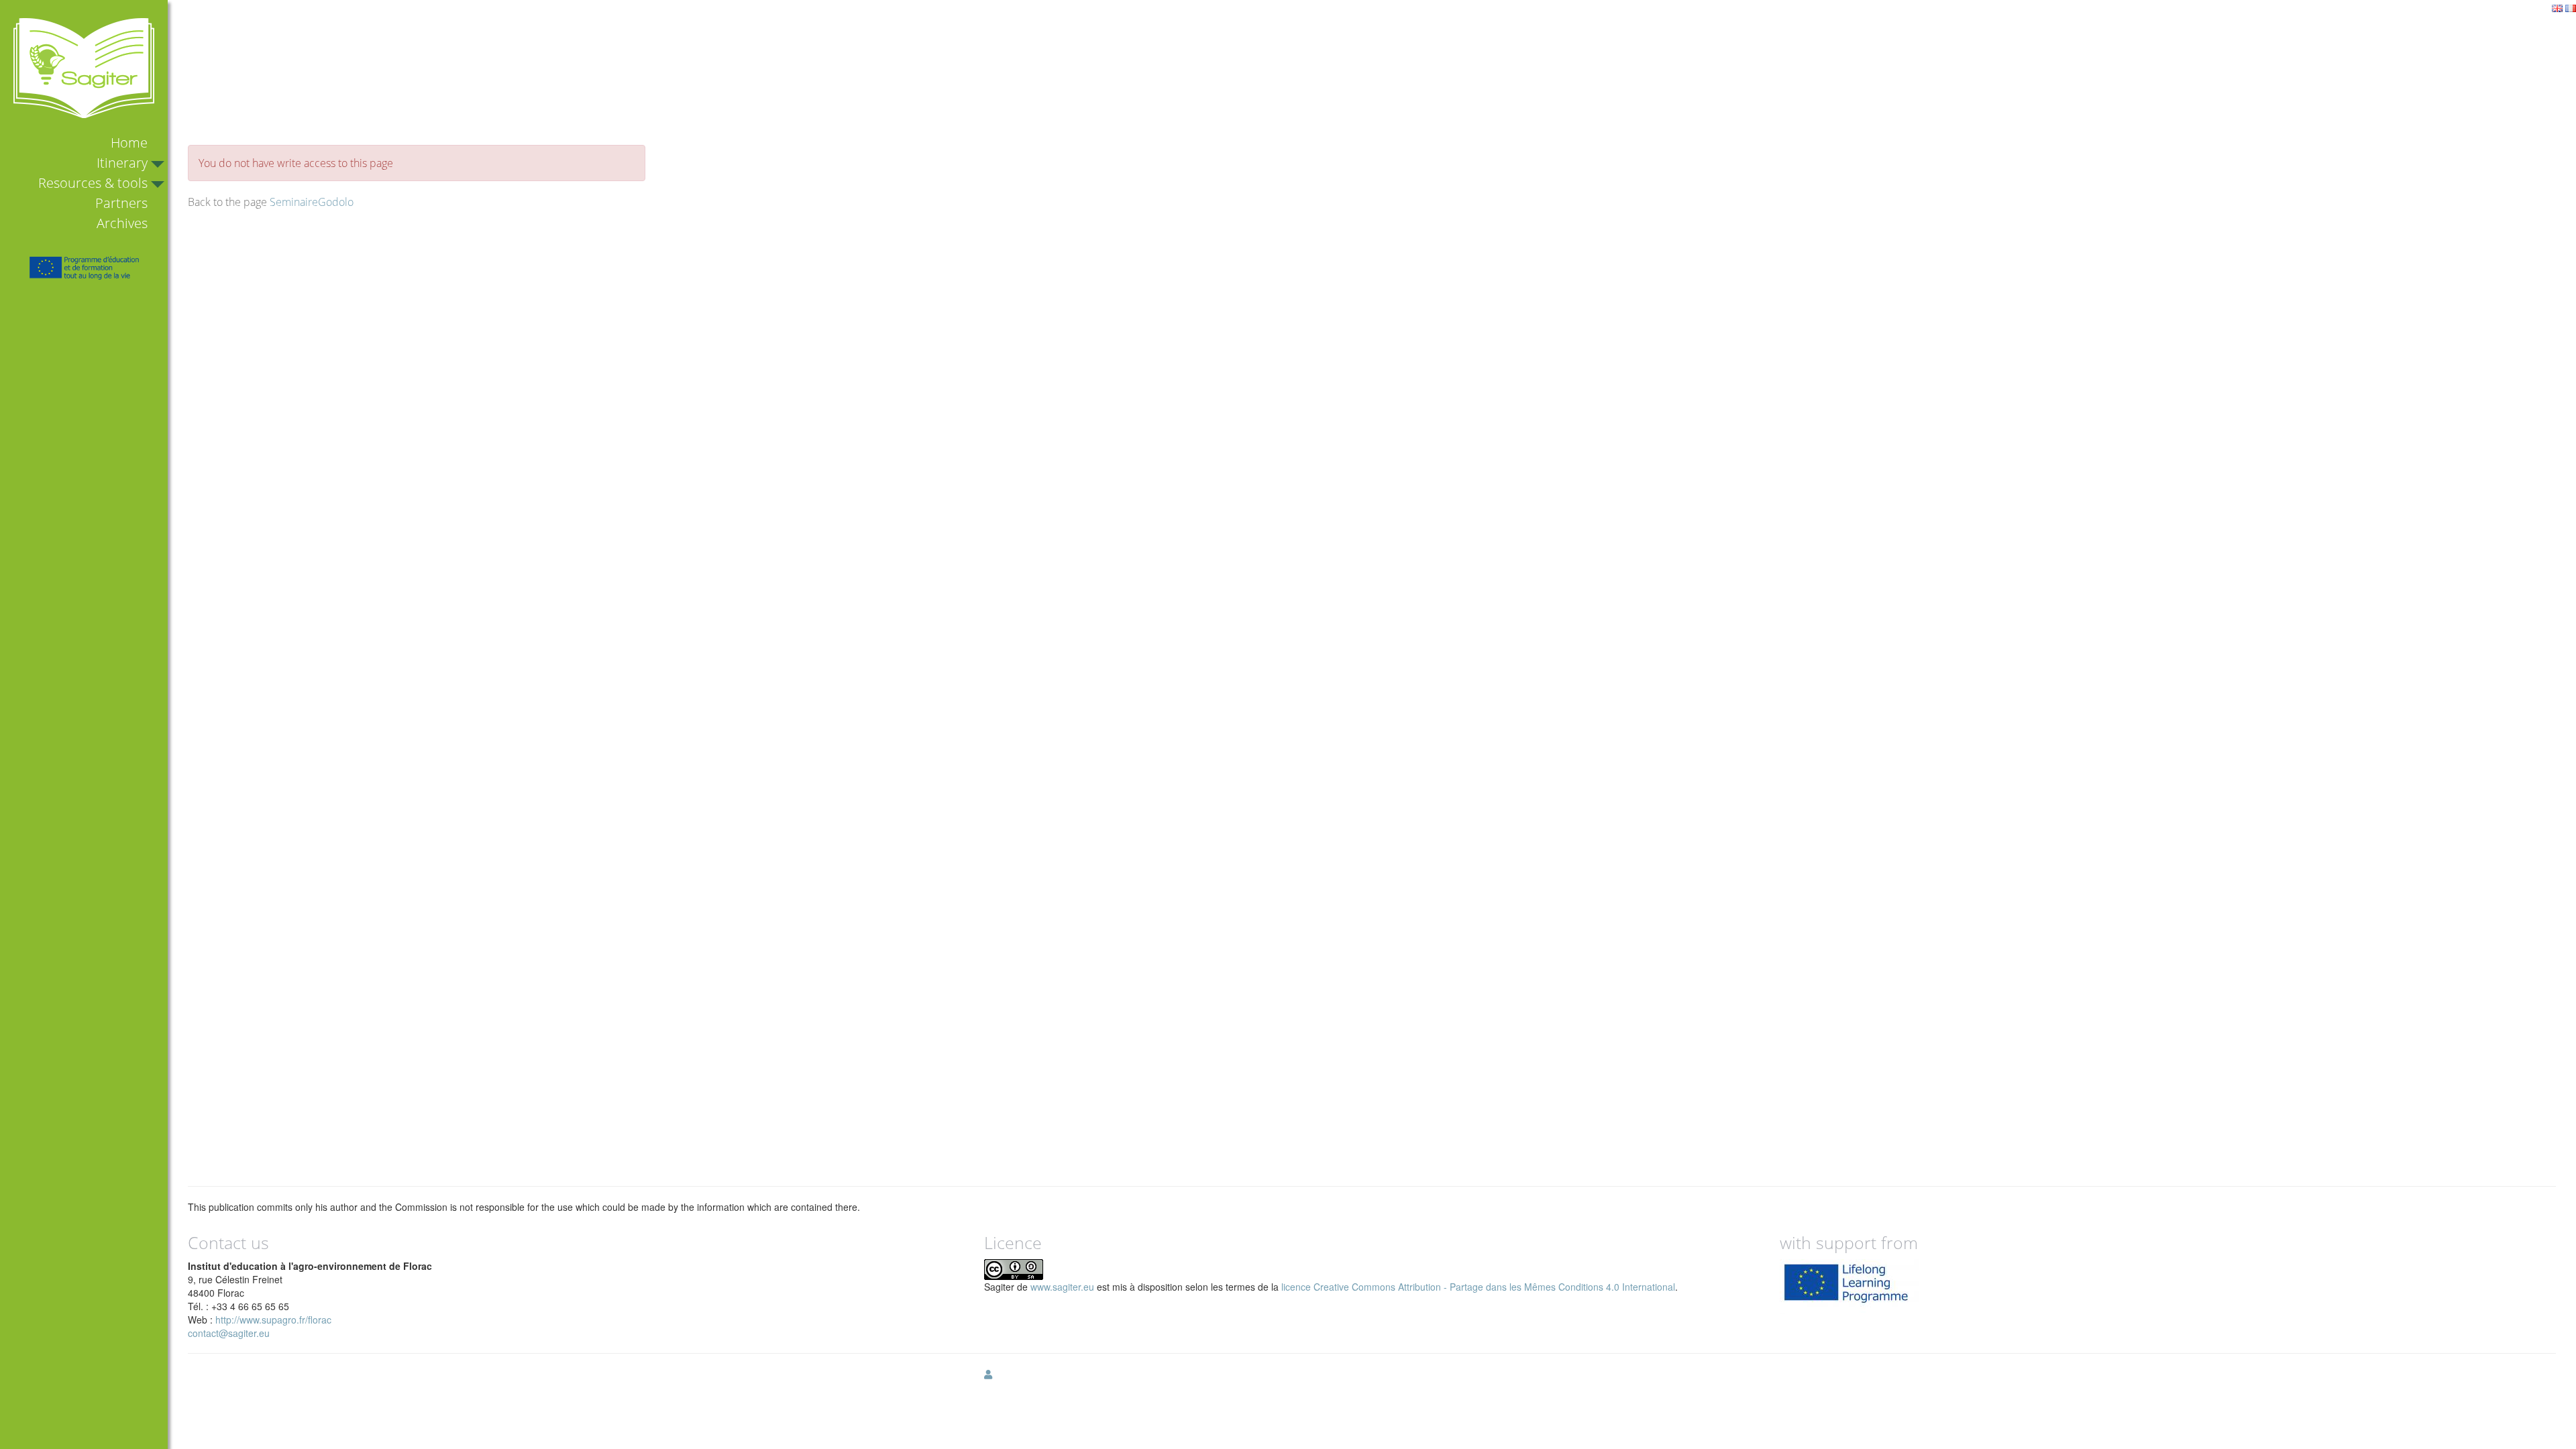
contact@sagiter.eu (229, 1333)
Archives (122, 223)
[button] (988, 1374)
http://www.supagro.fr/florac (273, 1320)
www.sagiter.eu (1062, 1287)
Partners (121, 203)
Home (129, 143)
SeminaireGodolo (312, 202)
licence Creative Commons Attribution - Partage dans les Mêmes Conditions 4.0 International (1478, 1287)
